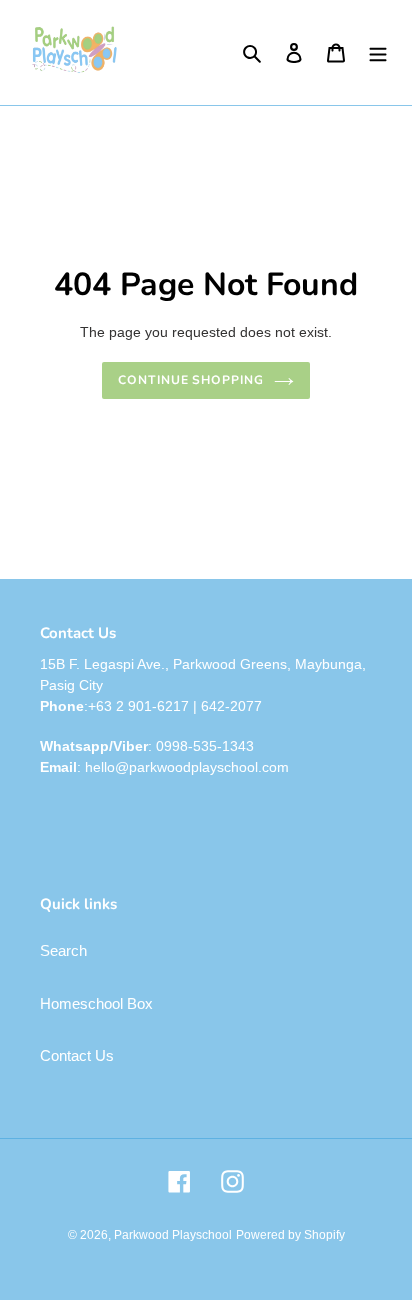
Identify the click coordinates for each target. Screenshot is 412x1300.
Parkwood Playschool (173, 1235)
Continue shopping (191, 380)
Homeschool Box (96, 1003)
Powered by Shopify (290, 1235)
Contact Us (77, 1055)
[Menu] (378, 52)
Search (63, 950)
